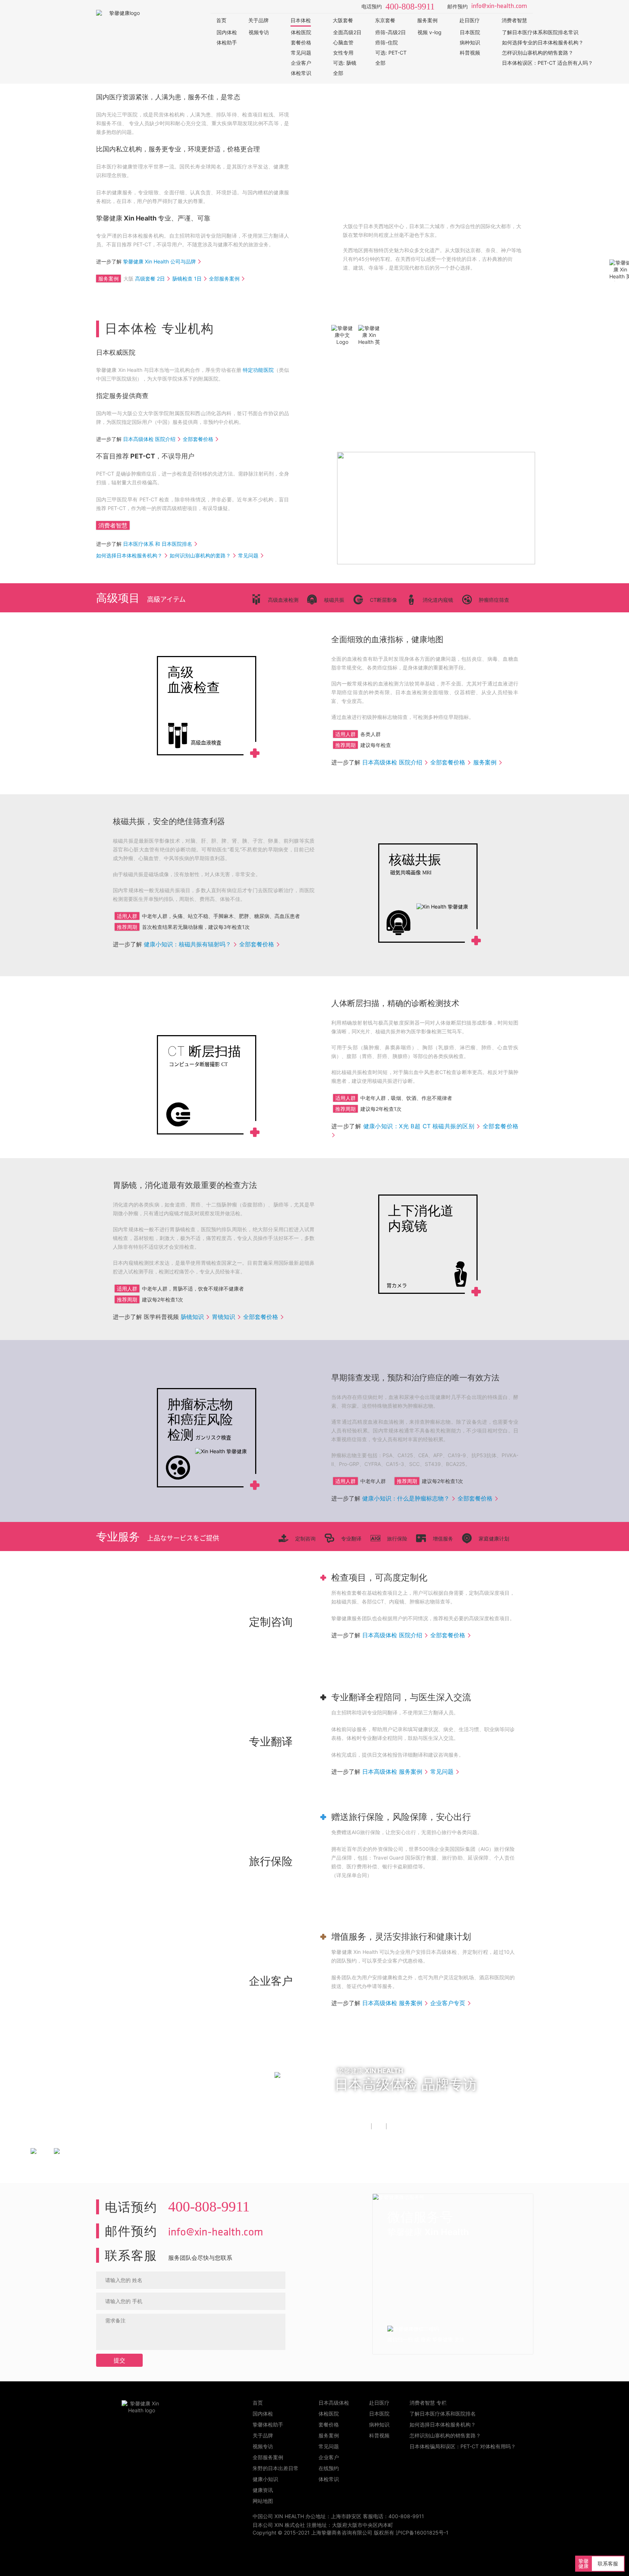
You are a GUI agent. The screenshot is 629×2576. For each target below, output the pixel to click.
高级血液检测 (283, 600)
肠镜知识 (192, 1317)
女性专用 (343, 53)
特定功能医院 (258, 370)
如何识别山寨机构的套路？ (200, 555)
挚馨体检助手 (268, 2424)
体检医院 (301, 32)
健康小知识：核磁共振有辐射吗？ (187, 944)
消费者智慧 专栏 (428, 2403)
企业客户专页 (448, 2003)
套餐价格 (301, 42)
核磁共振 (334, 600)
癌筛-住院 (387, 42)
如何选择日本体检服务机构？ (129, 555)
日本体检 (301, 20)
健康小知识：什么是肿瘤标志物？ (406, 1498)
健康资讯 (263, 2490)
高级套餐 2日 (150, 279)
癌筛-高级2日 (391, 32)
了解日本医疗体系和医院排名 (443, 2414)
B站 (393, 2126)
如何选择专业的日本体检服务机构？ (543, 42)
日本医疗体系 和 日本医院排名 (158, 544)
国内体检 (227, 32)
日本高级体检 (334, 2403)
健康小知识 (265, 2479)
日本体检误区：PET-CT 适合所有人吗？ (547, 63)
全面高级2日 (347, 32)
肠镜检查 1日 (187, 279)
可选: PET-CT (391, 53)
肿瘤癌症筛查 (494, 600)
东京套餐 (385, 20)
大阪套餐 (343, 20)
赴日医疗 (470, 20)
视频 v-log (430, 32)
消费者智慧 (514, 20)
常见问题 (301, 53)
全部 (338, 73)
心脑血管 (343, 42)
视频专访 (259, 32)
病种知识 (470, 42)
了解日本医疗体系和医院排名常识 (540, 32)
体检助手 (227, 42)
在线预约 (329, 2468)
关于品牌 (258, 20)
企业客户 (301, 63)
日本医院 (470, 32)
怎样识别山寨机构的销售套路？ (538, 53)
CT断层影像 (383, 600)
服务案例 (427, 20)
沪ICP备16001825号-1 (422, 2533)
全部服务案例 (224, 279)
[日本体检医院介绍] (436, 562)
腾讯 (379, 2126)
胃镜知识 (223, 1317)
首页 (221, 20)
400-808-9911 (410, 7)
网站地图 (263, 2501)
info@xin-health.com (499, 7)
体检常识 (301, 73)
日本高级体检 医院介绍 (149, 439)
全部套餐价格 (198, 439)
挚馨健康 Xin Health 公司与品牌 (159, 261)
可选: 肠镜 (345, 63)
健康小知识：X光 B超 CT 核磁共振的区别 (419, 1126)
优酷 (364, 2126)
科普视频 (470, 53)
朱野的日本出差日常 (276, 2468)
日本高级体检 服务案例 (392, 1772)
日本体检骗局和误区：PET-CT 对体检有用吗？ (463, 2446)
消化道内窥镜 (438, 600)
